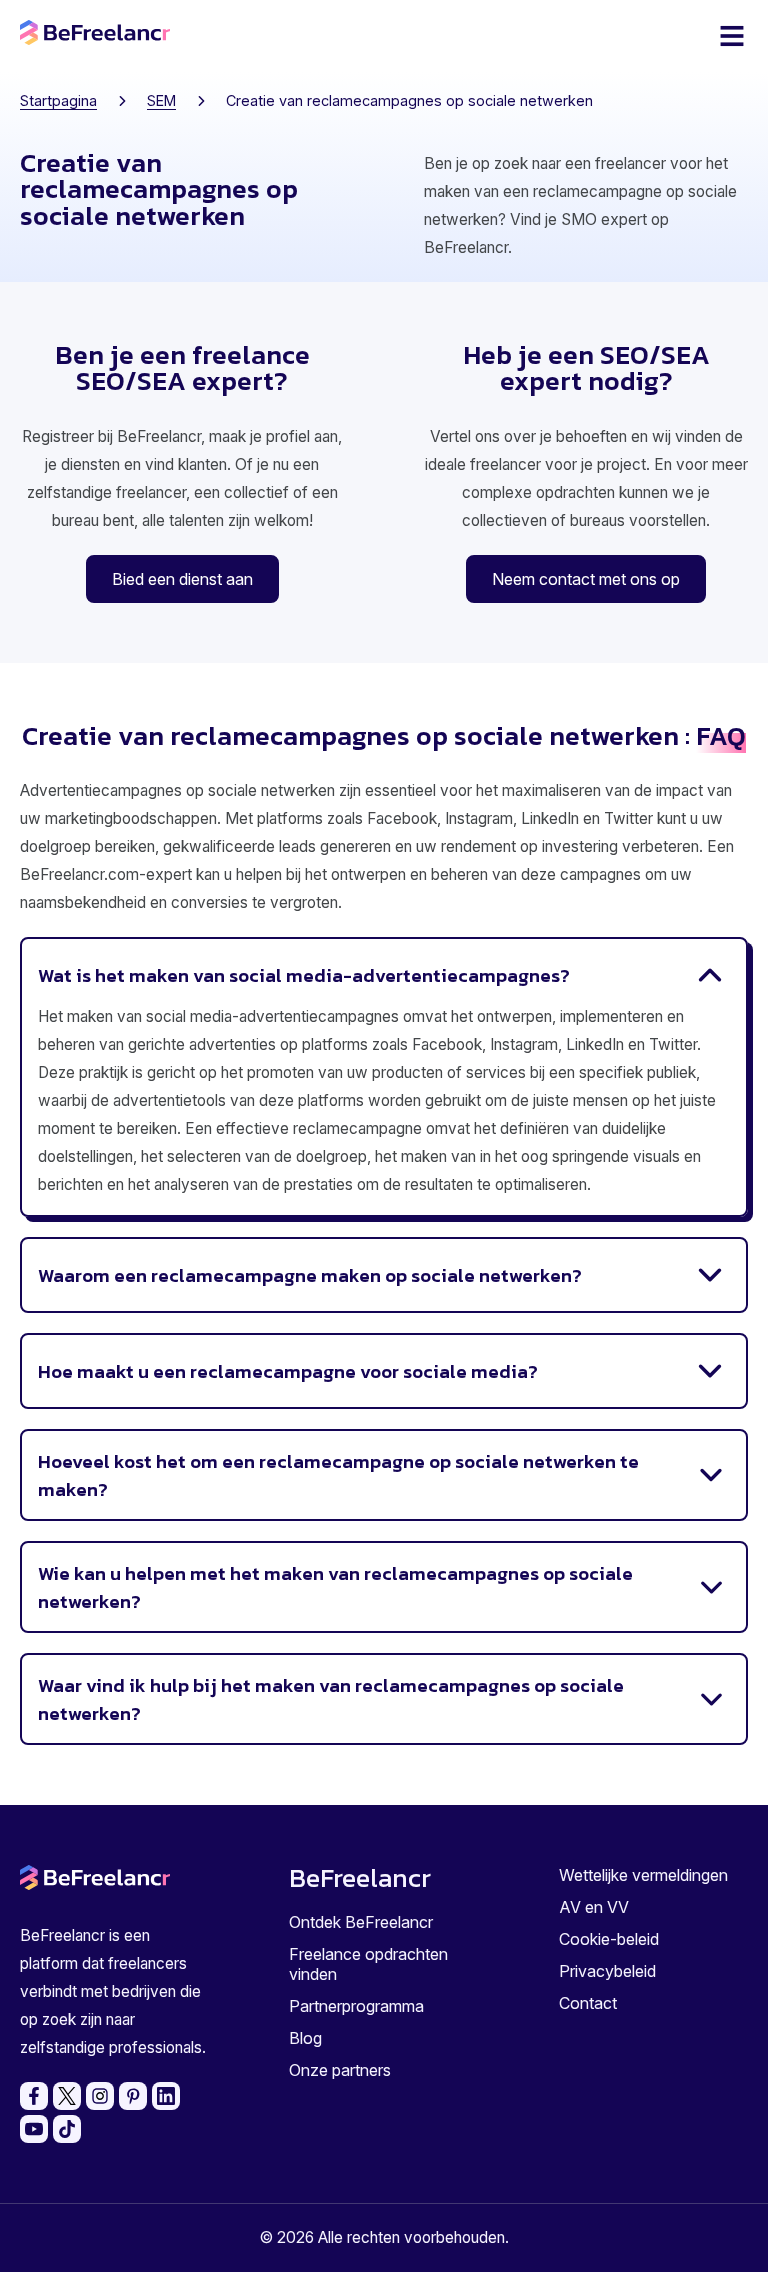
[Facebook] (34, 2096)
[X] (67, 2096)
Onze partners (340, 2070)
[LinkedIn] (166, 2096)
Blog (305, 2038)
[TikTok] (67, 2129)
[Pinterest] (133, 2096)
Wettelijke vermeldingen (643, 1875)
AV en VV (594, 1907)
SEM (161, 100)
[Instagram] (100, 2096)
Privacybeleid (607, 1971)
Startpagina (58, 100)
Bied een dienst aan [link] (182, 579)
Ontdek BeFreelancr (361, 1922)
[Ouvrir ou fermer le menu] (732, 36)
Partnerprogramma (356, 2006)
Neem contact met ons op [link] (586, 579)
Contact (588, 2003)
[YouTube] (34, 2129)
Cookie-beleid (609, 1939)
